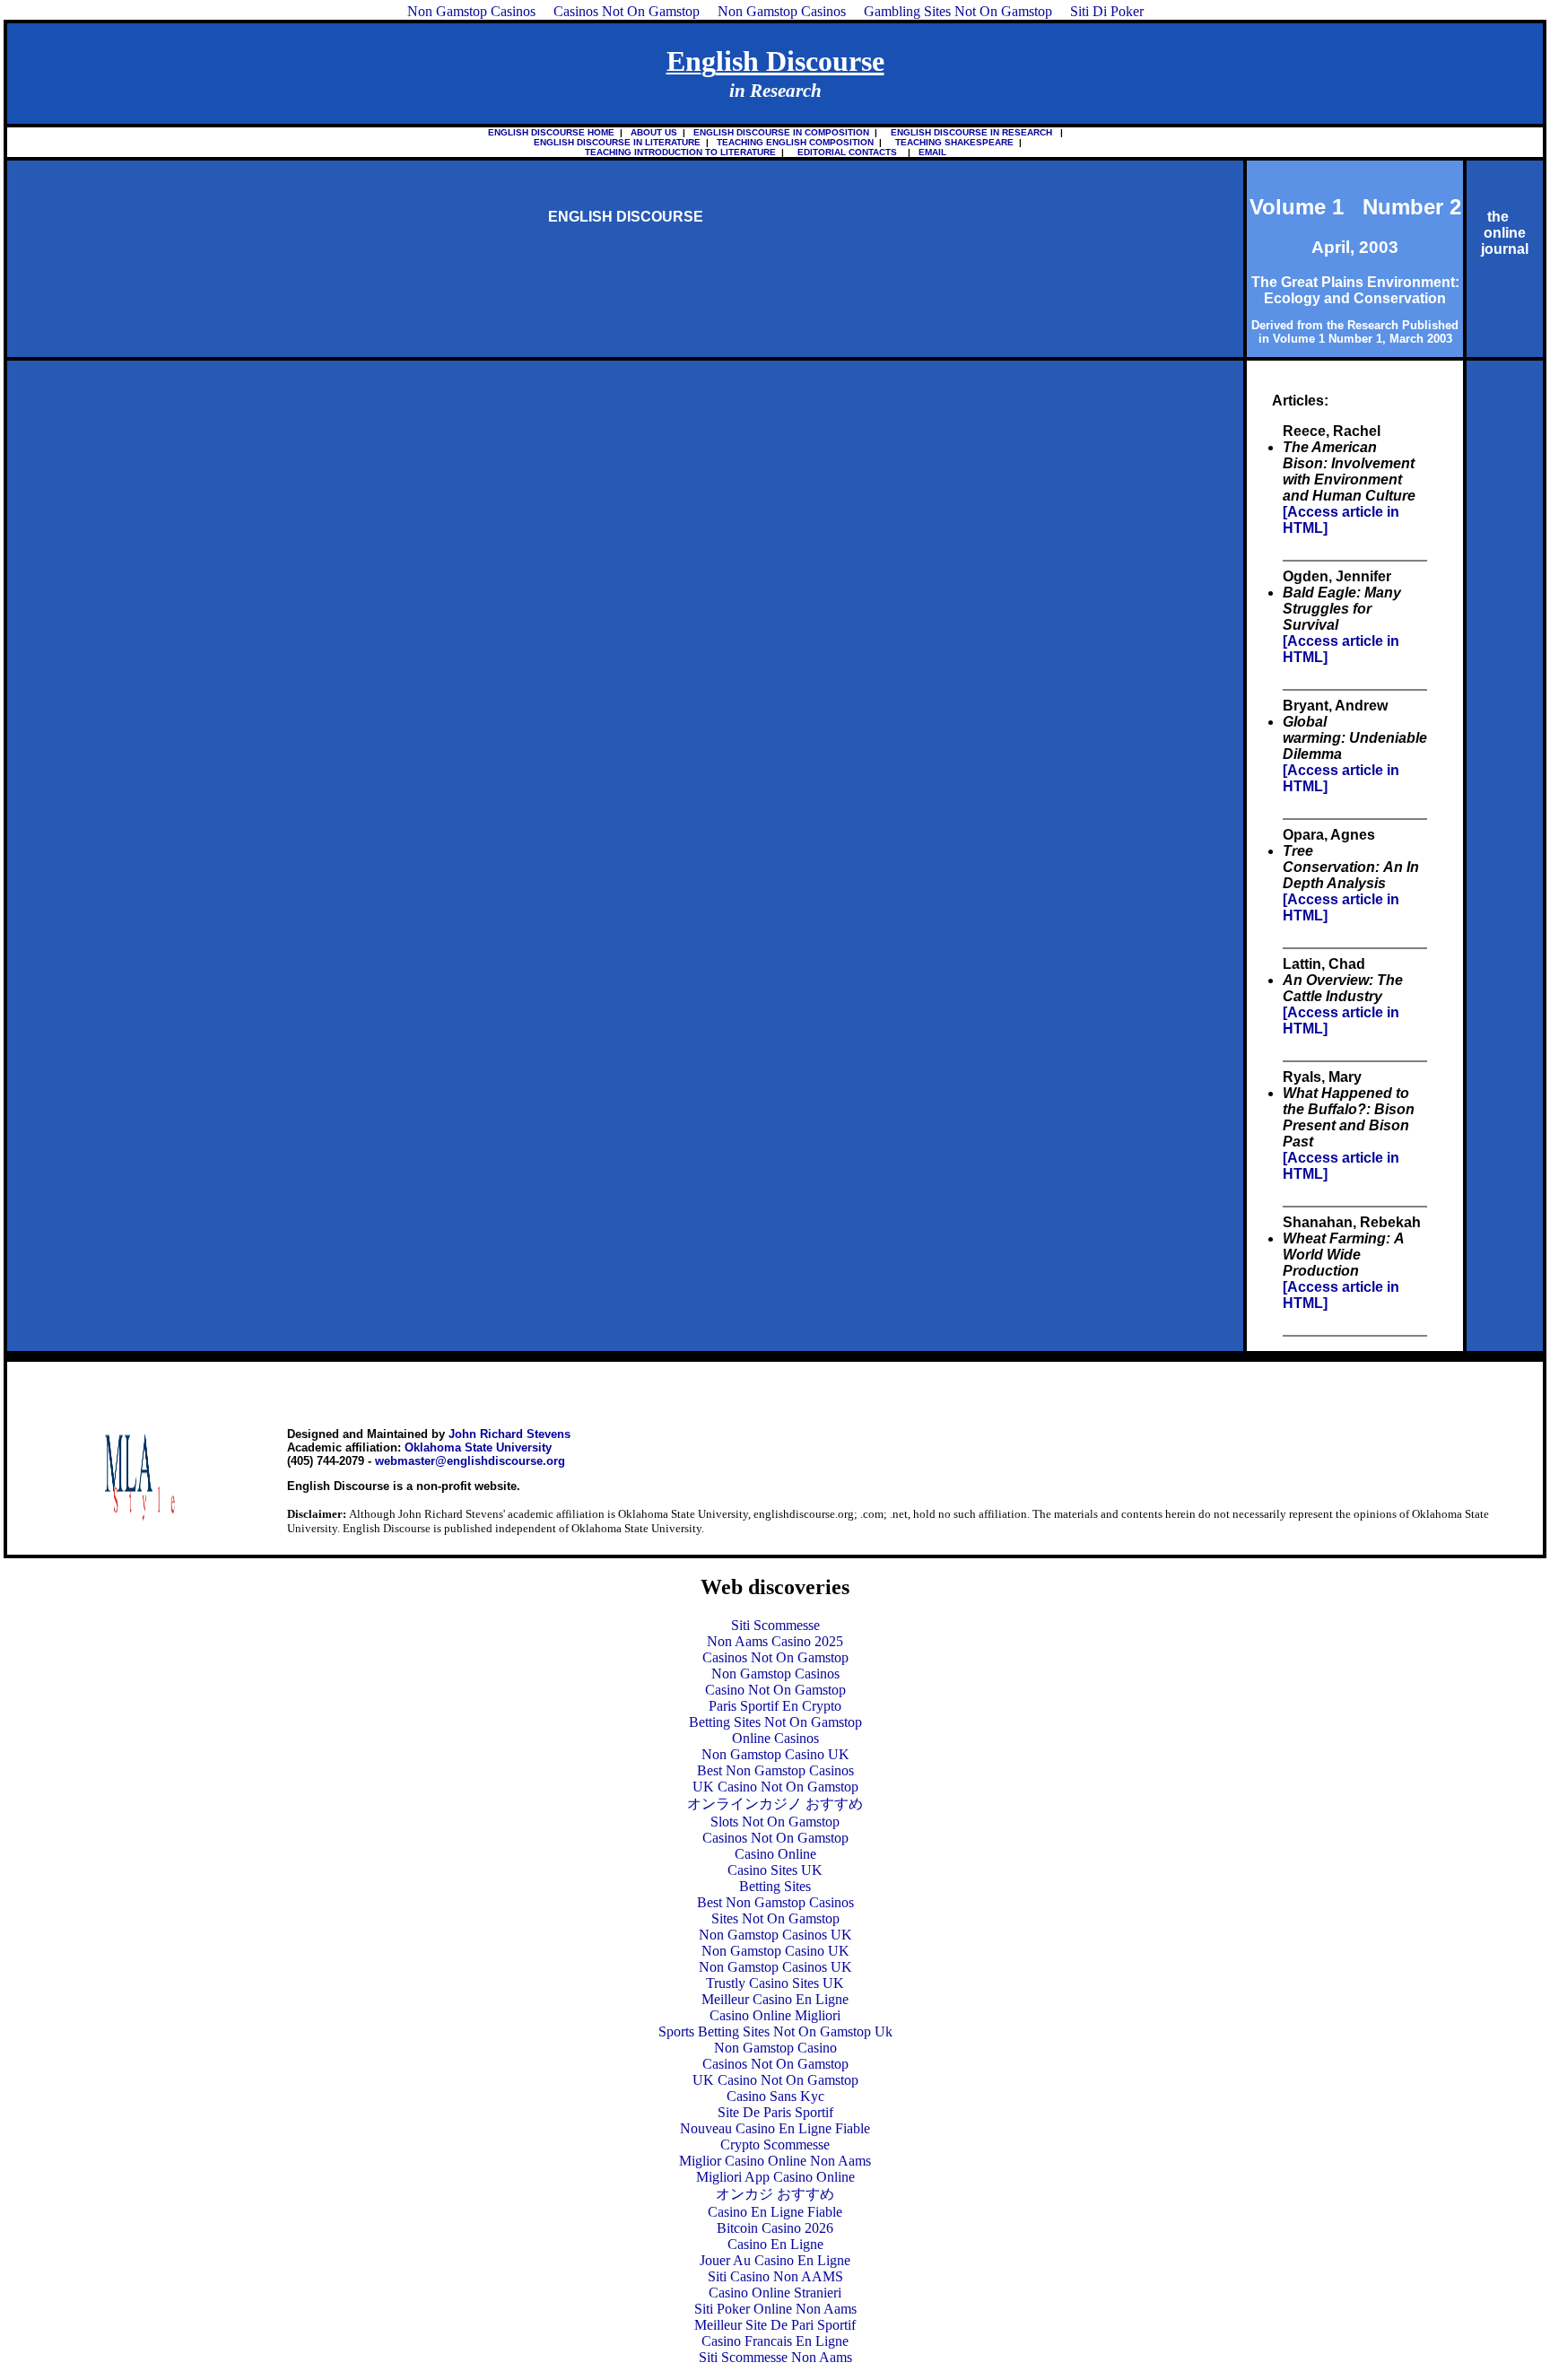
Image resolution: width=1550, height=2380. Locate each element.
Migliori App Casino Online (775, 2177)
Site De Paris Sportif (775, 2112)
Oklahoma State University (478, 1447)
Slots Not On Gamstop (775, 1822)
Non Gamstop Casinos (775, 1674)
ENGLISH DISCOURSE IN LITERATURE (612, 142)
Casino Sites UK (775, 1870)
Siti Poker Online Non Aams (775, 2309)
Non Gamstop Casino (775, 2048)
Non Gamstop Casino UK (775, 1754)
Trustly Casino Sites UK (775, 1983)
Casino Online (775, 1854)
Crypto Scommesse (775, 2145)
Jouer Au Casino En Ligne (775, 2260)
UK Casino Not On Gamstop (775, 1787)
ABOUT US (654, 132)
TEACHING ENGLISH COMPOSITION (795, 142)
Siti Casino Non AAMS (775, 2276)
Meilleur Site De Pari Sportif (775, 2325)
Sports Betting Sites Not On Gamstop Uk (775, 2031)
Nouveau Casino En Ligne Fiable (775, 2128)
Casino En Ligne (775, 2244)
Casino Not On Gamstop (775, 1690)
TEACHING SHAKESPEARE (952, 142)
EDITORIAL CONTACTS (845, 152)
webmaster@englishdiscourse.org (470, 1461)
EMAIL (930, 152)
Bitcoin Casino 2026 (775, 2228)
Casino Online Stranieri (775, 2293)
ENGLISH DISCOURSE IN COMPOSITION (781, 132)
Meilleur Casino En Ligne (775, 1999)
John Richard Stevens (509, 1434)
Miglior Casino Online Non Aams (775, 2161)
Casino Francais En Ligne (775, 2341)
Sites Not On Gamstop (775, 1918)
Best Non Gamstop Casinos (775, 1770)
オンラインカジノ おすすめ (775, 1804)
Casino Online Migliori (775, 2015)
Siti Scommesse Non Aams (775, 2357)
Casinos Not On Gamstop (775, 1657)
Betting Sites (775, 1886)
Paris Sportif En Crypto (775, 1706)
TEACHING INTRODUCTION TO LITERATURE (680, 152)
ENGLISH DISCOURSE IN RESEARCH (969, 132)
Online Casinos (775, 1738)
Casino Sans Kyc (775, 2096)
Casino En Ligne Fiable (775, 2212)
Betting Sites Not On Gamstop (775, 1722)
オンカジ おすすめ (775, 2194)
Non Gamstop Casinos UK (775, 1935)
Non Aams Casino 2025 (775, 1641)
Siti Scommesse (775, 1625)
